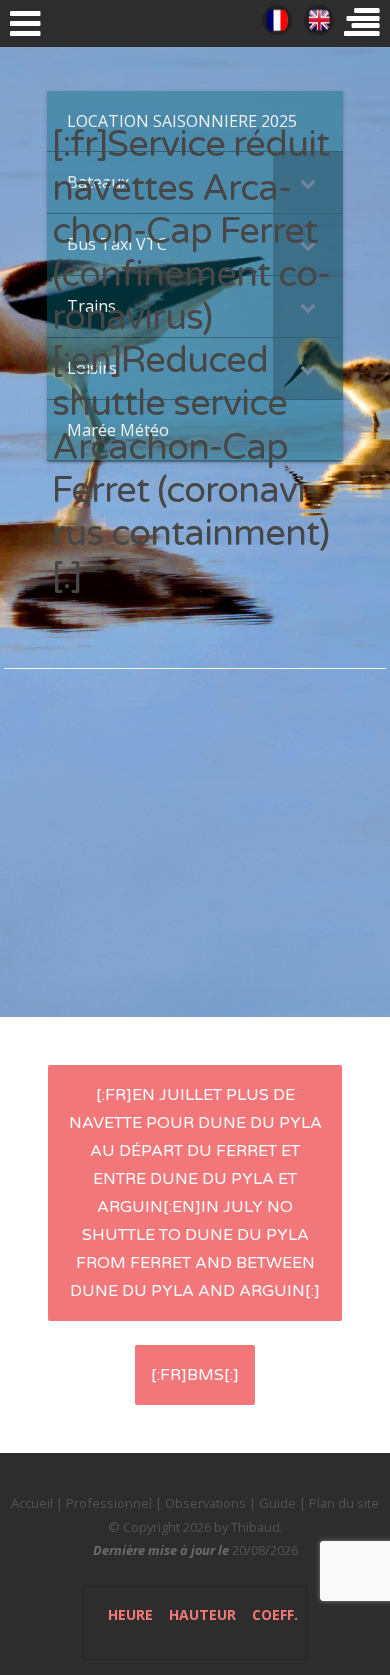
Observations (205, 1503)
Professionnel (109, 1503)
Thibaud (255, 1527)
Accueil (32, 1503)
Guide (277, 1503)
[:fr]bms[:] (195, 1375)
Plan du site (344, 1503)
